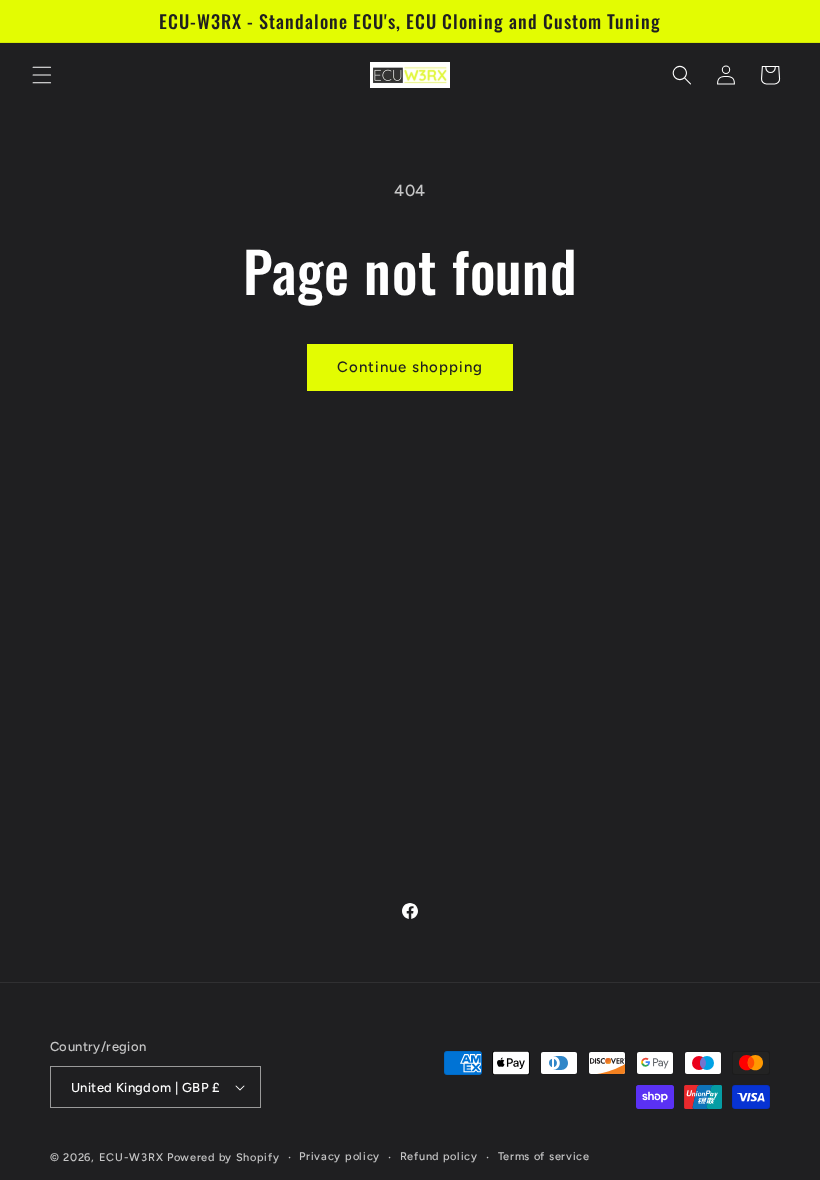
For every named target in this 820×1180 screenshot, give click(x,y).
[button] (42, 75)
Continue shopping (410, 367)
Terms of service (544, 1156)
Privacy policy (339, 1156)
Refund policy (439, 1156)
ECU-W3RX (131, 1157)
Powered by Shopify (223, 1157)
